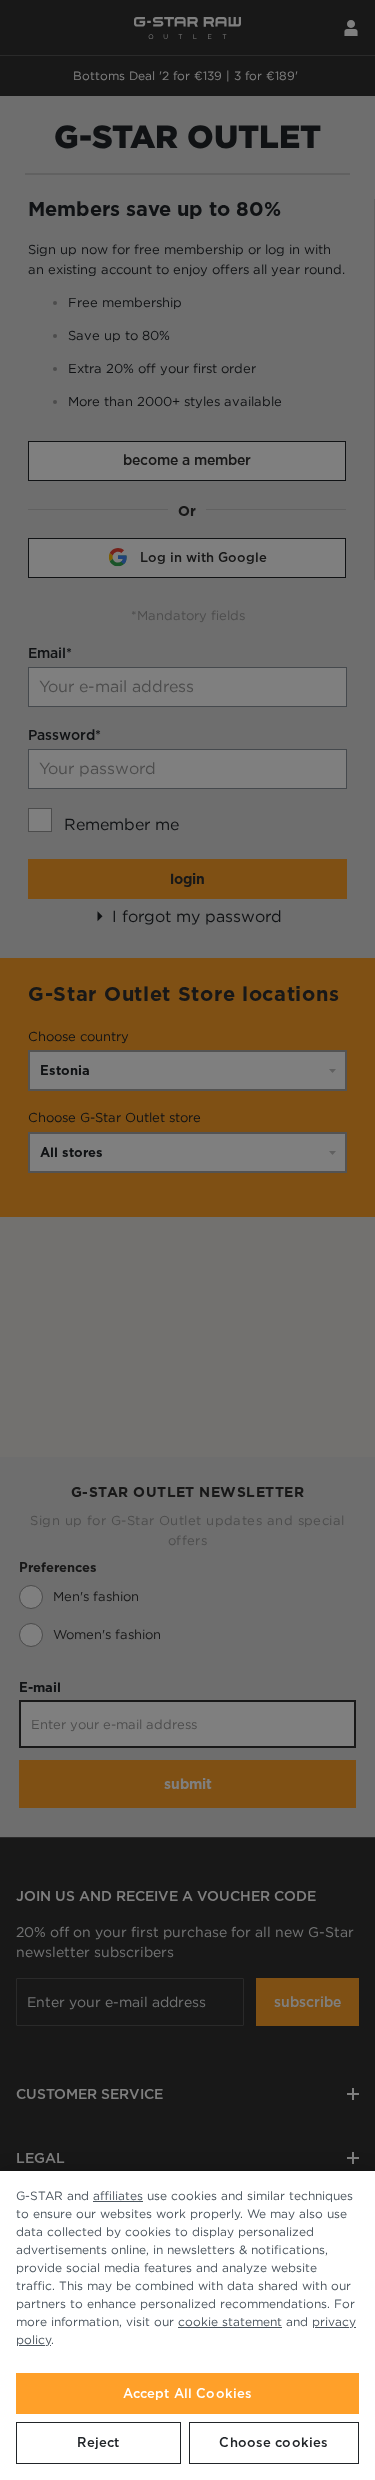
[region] (187, 2325)
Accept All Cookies (187, 2393)
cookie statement (230, 2321)
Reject (98, 2442)
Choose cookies (273, 2442)
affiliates (118, 2195)
